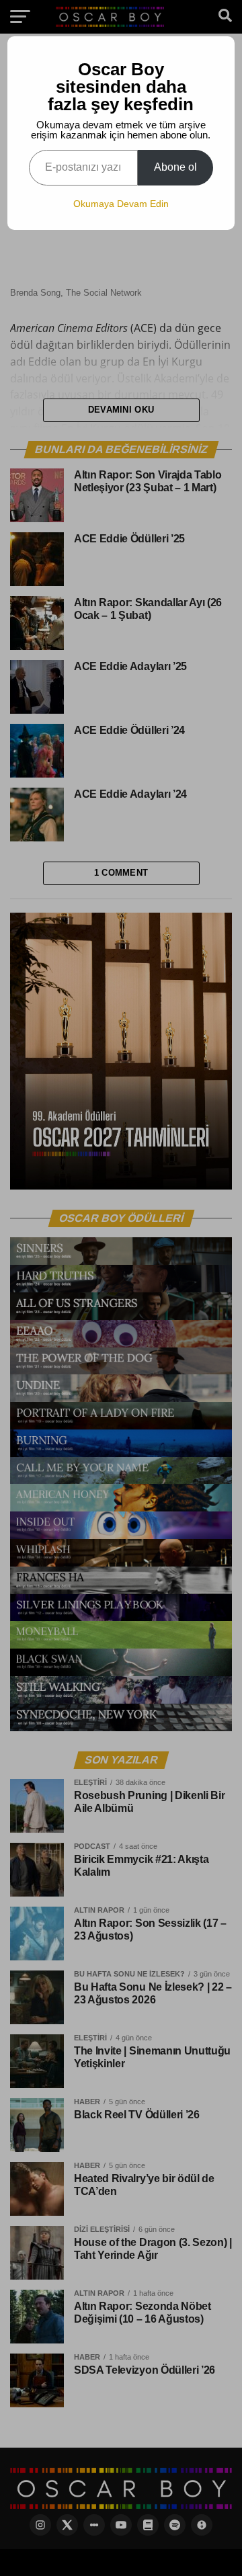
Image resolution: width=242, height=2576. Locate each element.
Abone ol (175, 167)
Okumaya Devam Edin (121, 204)
